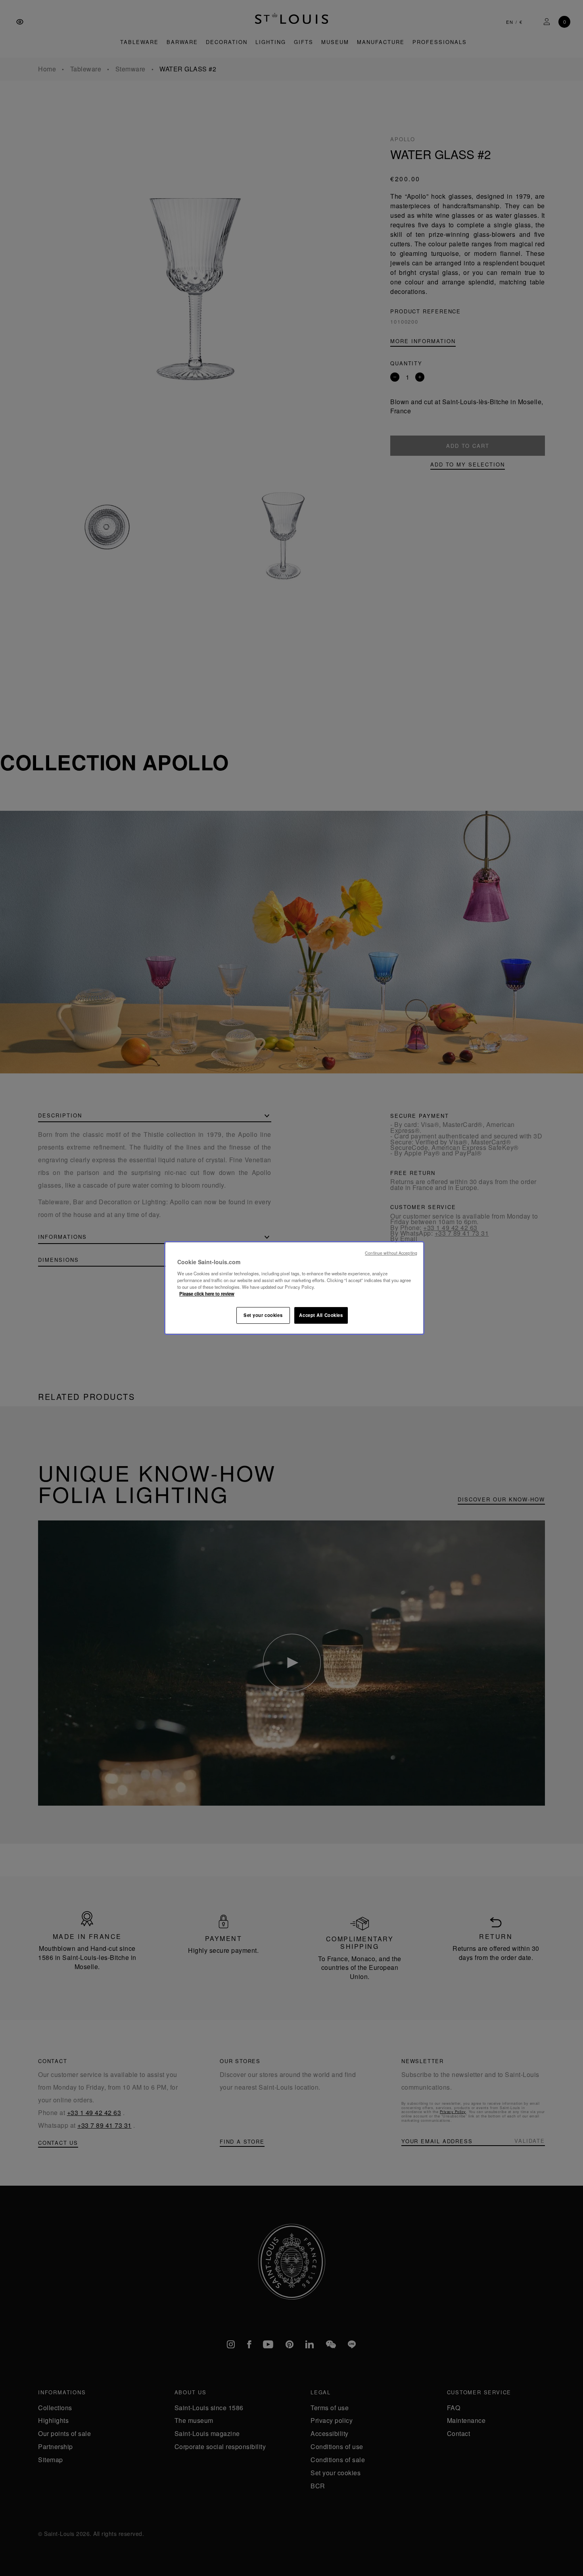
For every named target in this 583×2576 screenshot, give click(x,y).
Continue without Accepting (391, 1253)
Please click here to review (207, 1294)
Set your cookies (263, 1315)
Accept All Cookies (321, 1315)
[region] (294, 1288)
